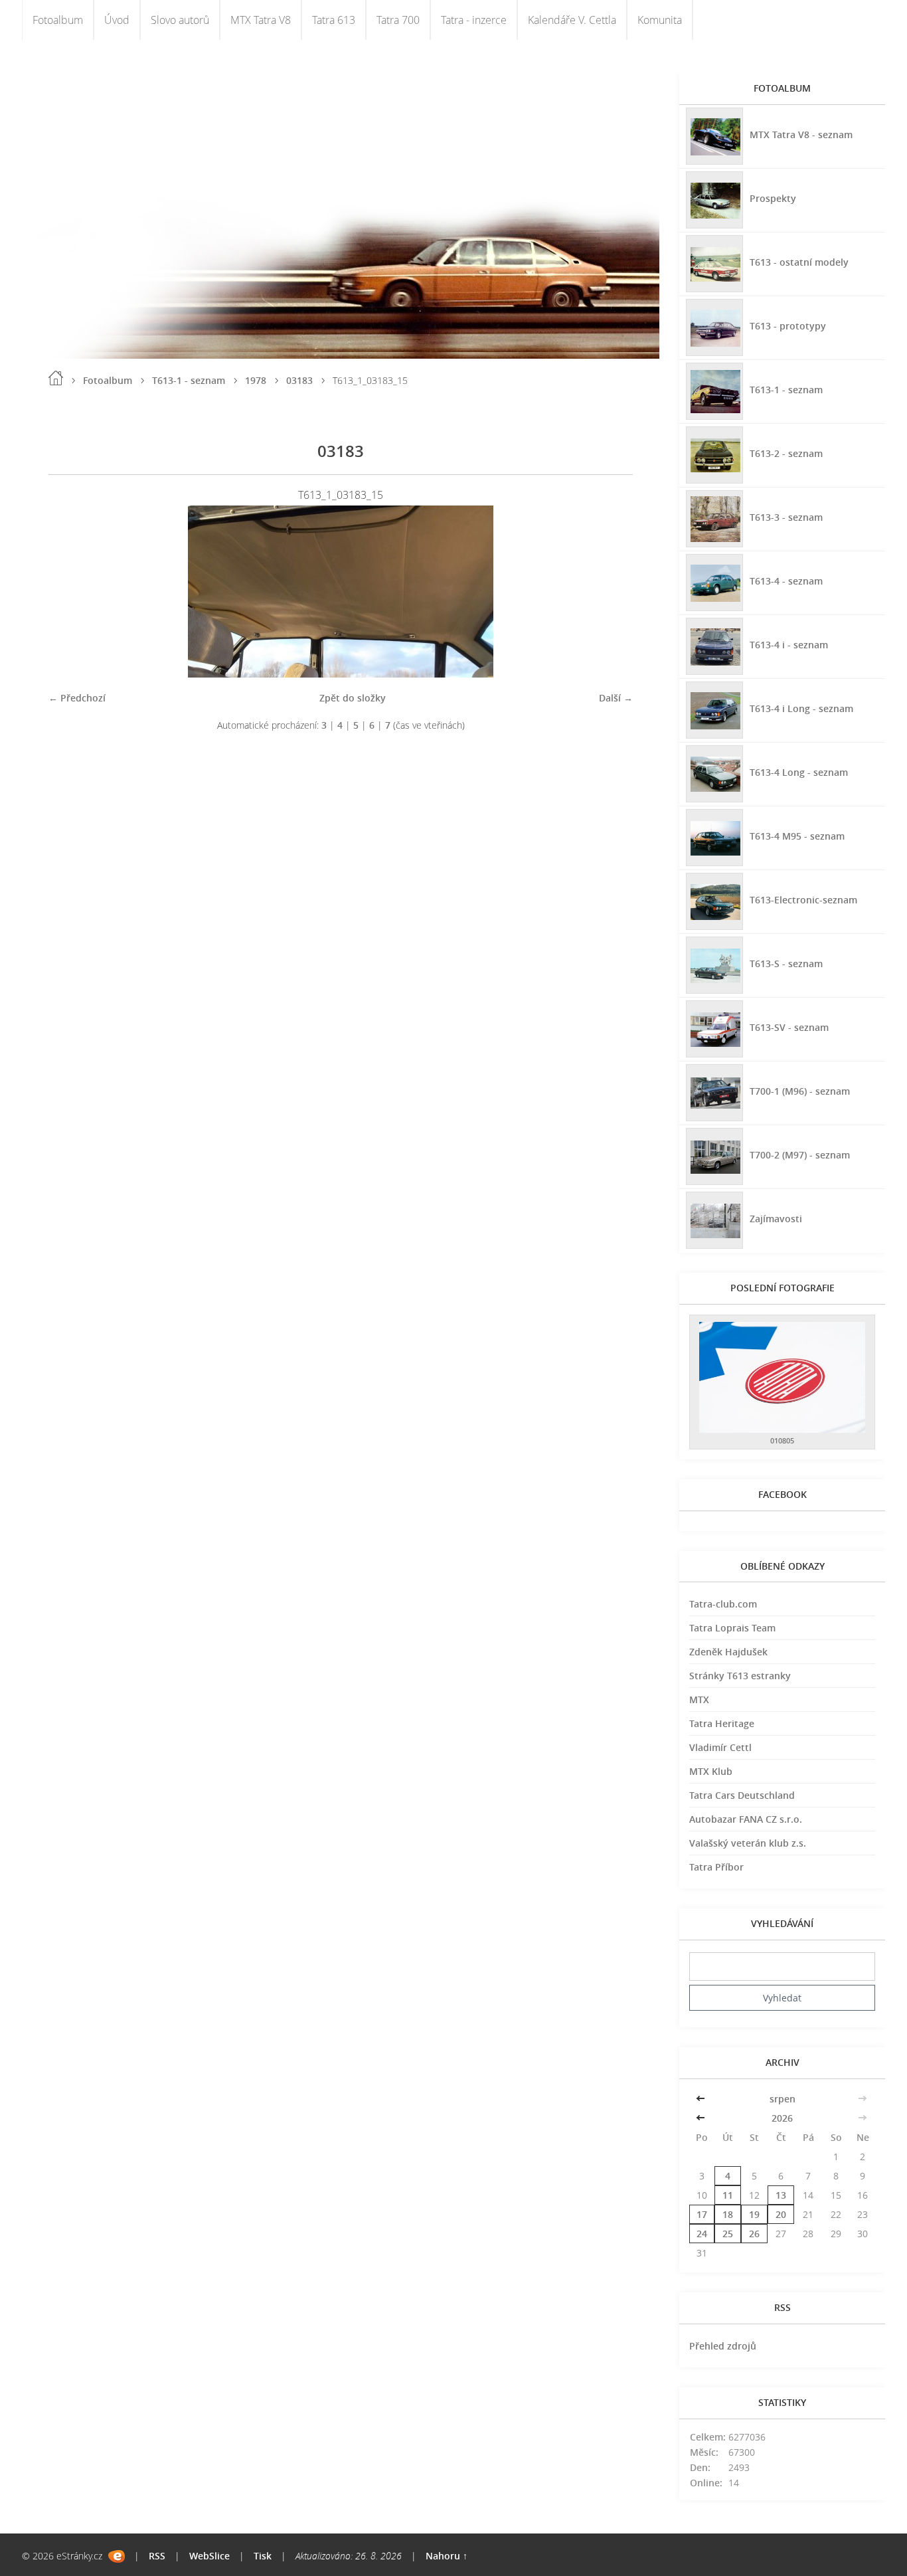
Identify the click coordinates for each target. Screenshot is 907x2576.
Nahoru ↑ (447, 2556)
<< (702, 2099)
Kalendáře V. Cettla (572, 20)
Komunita (660, 20)
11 (728, 2195)
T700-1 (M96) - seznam (800, 1091)
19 (754, 2214)
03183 (299, 380)
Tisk (263, 2556)
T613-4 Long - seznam (799, 772)
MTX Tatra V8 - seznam (801, 135)
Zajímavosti (776, 1219)
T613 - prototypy (788, 326)
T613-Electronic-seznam (803, 900)
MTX (699, 1700)
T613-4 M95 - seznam (797, 836)
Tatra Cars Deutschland (742, 1795)
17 (702, 2214)
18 (728, 2214)
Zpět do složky (353, 698)
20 (781, 2214)
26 (754, 2234)
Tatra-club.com (723, 1604)
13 (781, 2195)
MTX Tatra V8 (261, 20)
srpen (783, 2099)
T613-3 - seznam (786, 517)
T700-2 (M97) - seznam (800, 1155)
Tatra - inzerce (474, 20)
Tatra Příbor (716, 1867)
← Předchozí (77, 698)
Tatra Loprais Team (732, 1628)
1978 (256, 380)
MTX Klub (711, 1771)
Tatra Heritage (722, 1723)
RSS (157, 2556)
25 (728, 2234)
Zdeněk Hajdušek (728, 1652)
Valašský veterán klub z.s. (748, 1843)
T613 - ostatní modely (799, 262)
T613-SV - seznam (789, 1027)
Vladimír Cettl (720, 1747)
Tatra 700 (398, 20)
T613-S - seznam (786, 964)
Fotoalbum (58, 20)
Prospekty (773, 198)
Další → (616, 698)
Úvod (117, 20)
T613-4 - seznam (786, 581)
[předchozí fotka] (70, 592)
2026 (782, 2118)
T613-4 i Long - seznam (801, 708)
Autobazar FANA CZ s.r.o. (746, 1819)
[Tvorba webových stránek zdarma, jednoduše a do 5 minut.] (117, 2556)
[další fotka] (611, 592)
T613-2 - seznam (786, 453)
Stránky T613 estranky (740, 1676)
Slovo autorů (180, 20)
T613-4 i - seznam (789, 645)
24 (702, 2234)
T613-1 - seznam (189, 380)
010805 (782, 1440)
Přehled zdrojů (723, 2346)
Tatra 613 (334, 20)
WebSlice (209, 2556)
